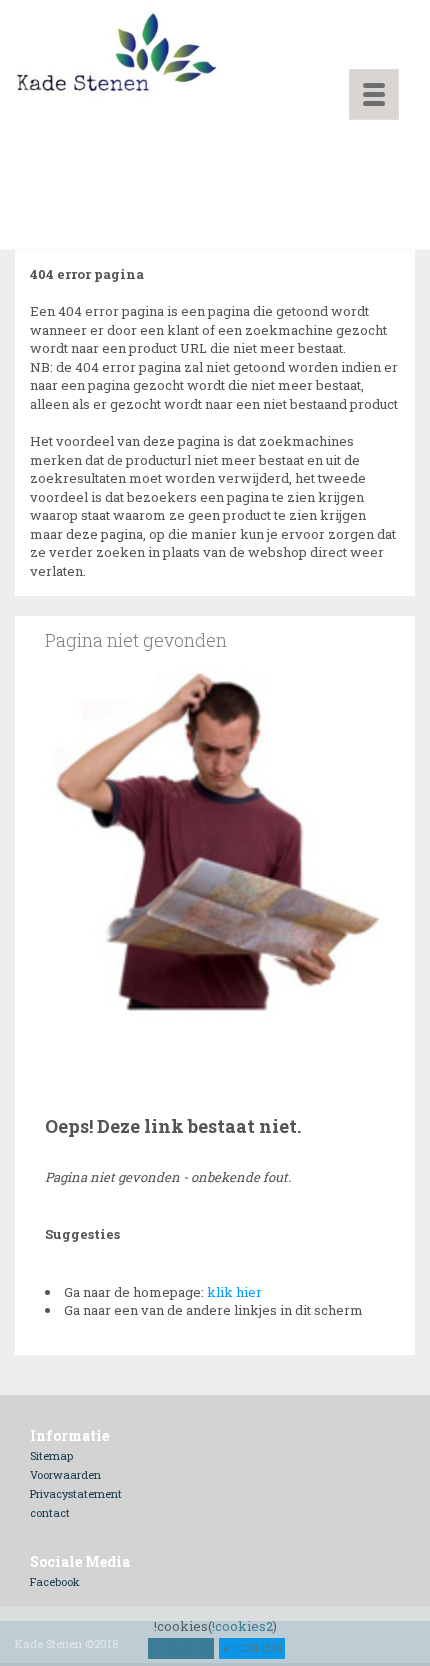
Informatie (69, 1435)
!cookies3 (185, 1648)
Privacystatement (76, 1493)
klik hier (234, 1292)
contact (50, 1512)
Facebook (55, 1581)
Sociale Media (80, 1561)
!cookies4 (257, 1648)
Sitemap (51, 1455)
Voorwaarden (65, 1474)
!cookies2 (242, 1626)
